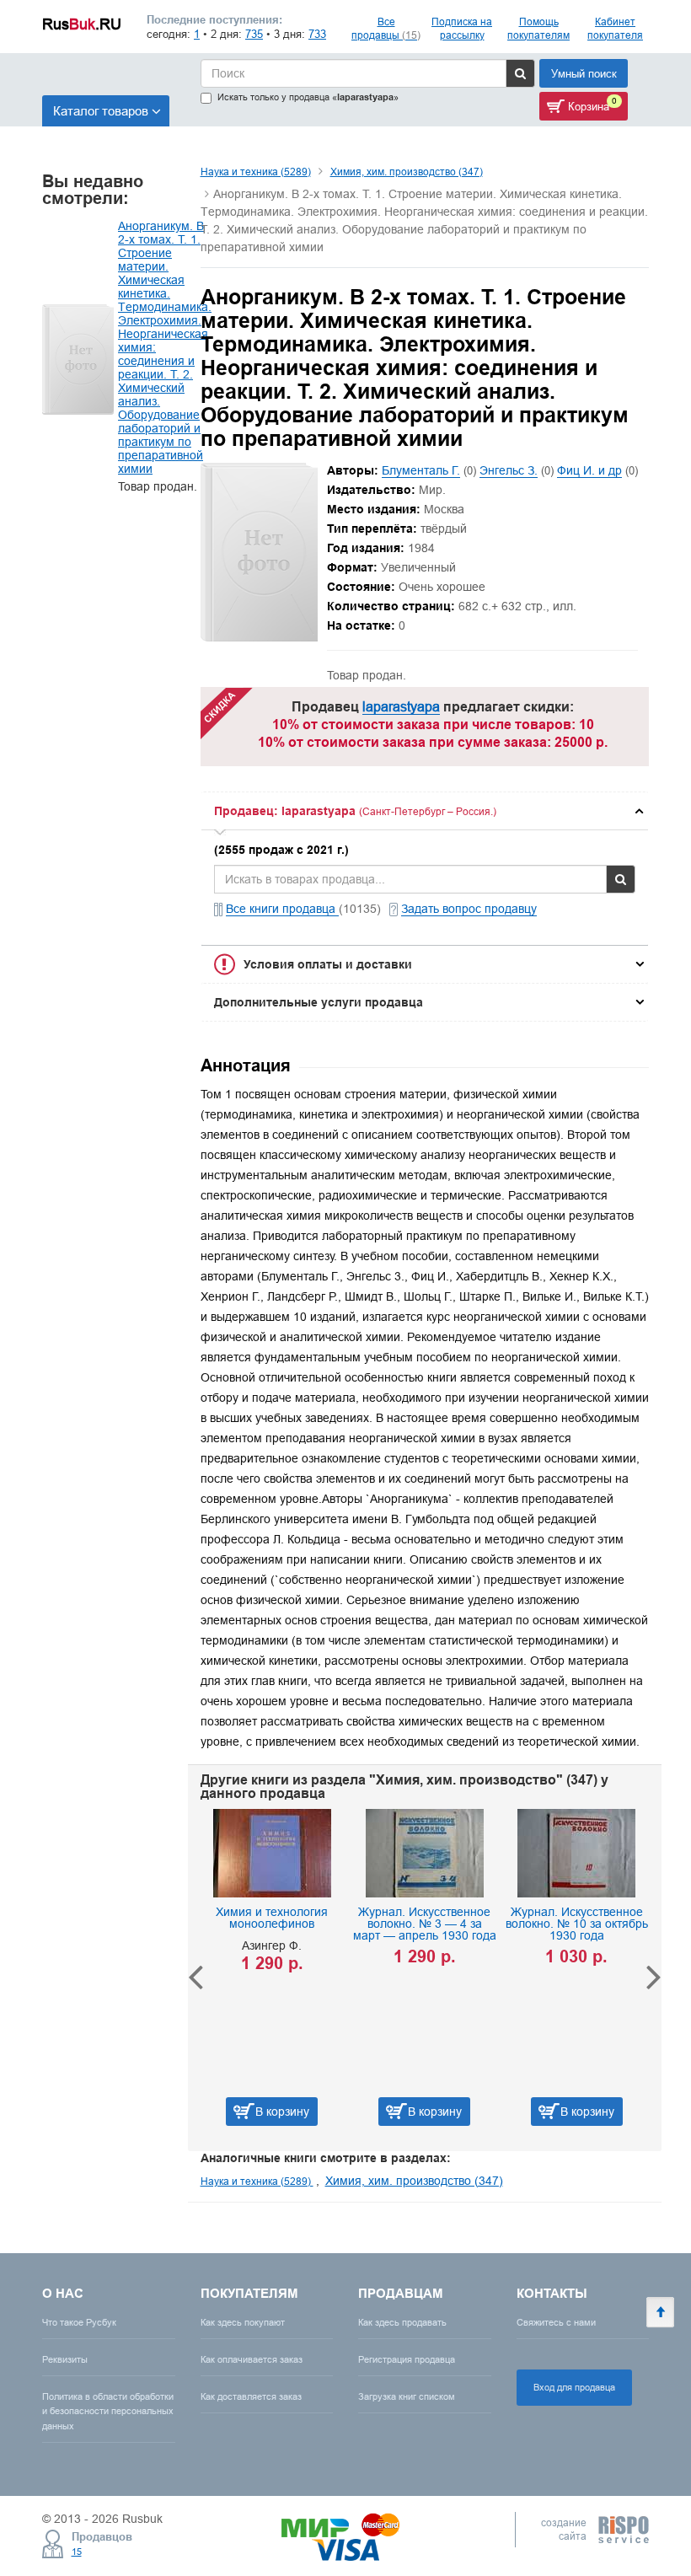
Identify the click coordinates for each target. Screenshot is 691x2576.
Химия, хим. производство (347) (407, 172)
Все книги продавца (282, 909)
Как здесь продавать (402, 2322)
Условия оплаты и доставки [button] (328, 964)
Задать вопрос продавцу (469, 909)
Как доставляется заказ (251, 2396)
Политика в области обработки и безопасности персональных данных (108, 2411)
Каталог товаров (101, 111)
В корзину (304, 2112)
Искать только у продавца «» (308, 97)
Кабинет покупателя (615, 28)
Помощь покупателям (538, 28)
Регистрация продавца (407, 2359)
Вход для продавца (574, 2387)
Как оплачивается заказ (252, 2359)
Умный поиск (584, 73)
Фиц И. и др (589, 470)
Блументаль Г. (421, 470)
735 (254, 34)
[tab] (425, 811)
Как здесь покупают (243, 2322)
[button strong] (425, 811)
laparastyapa (401, 706)
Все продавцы (386, 28)
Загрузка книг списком (407, 2396)
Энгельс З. (509, 470)
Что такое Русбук (79, 2322)
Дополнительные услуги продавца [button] (319, 1002)
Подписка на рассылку (462, 28)
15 (77, 2552)
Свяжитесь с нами (556, 2322)
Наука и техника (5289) (256, 172)
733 (317, 34)
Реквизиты (65, 2359)
